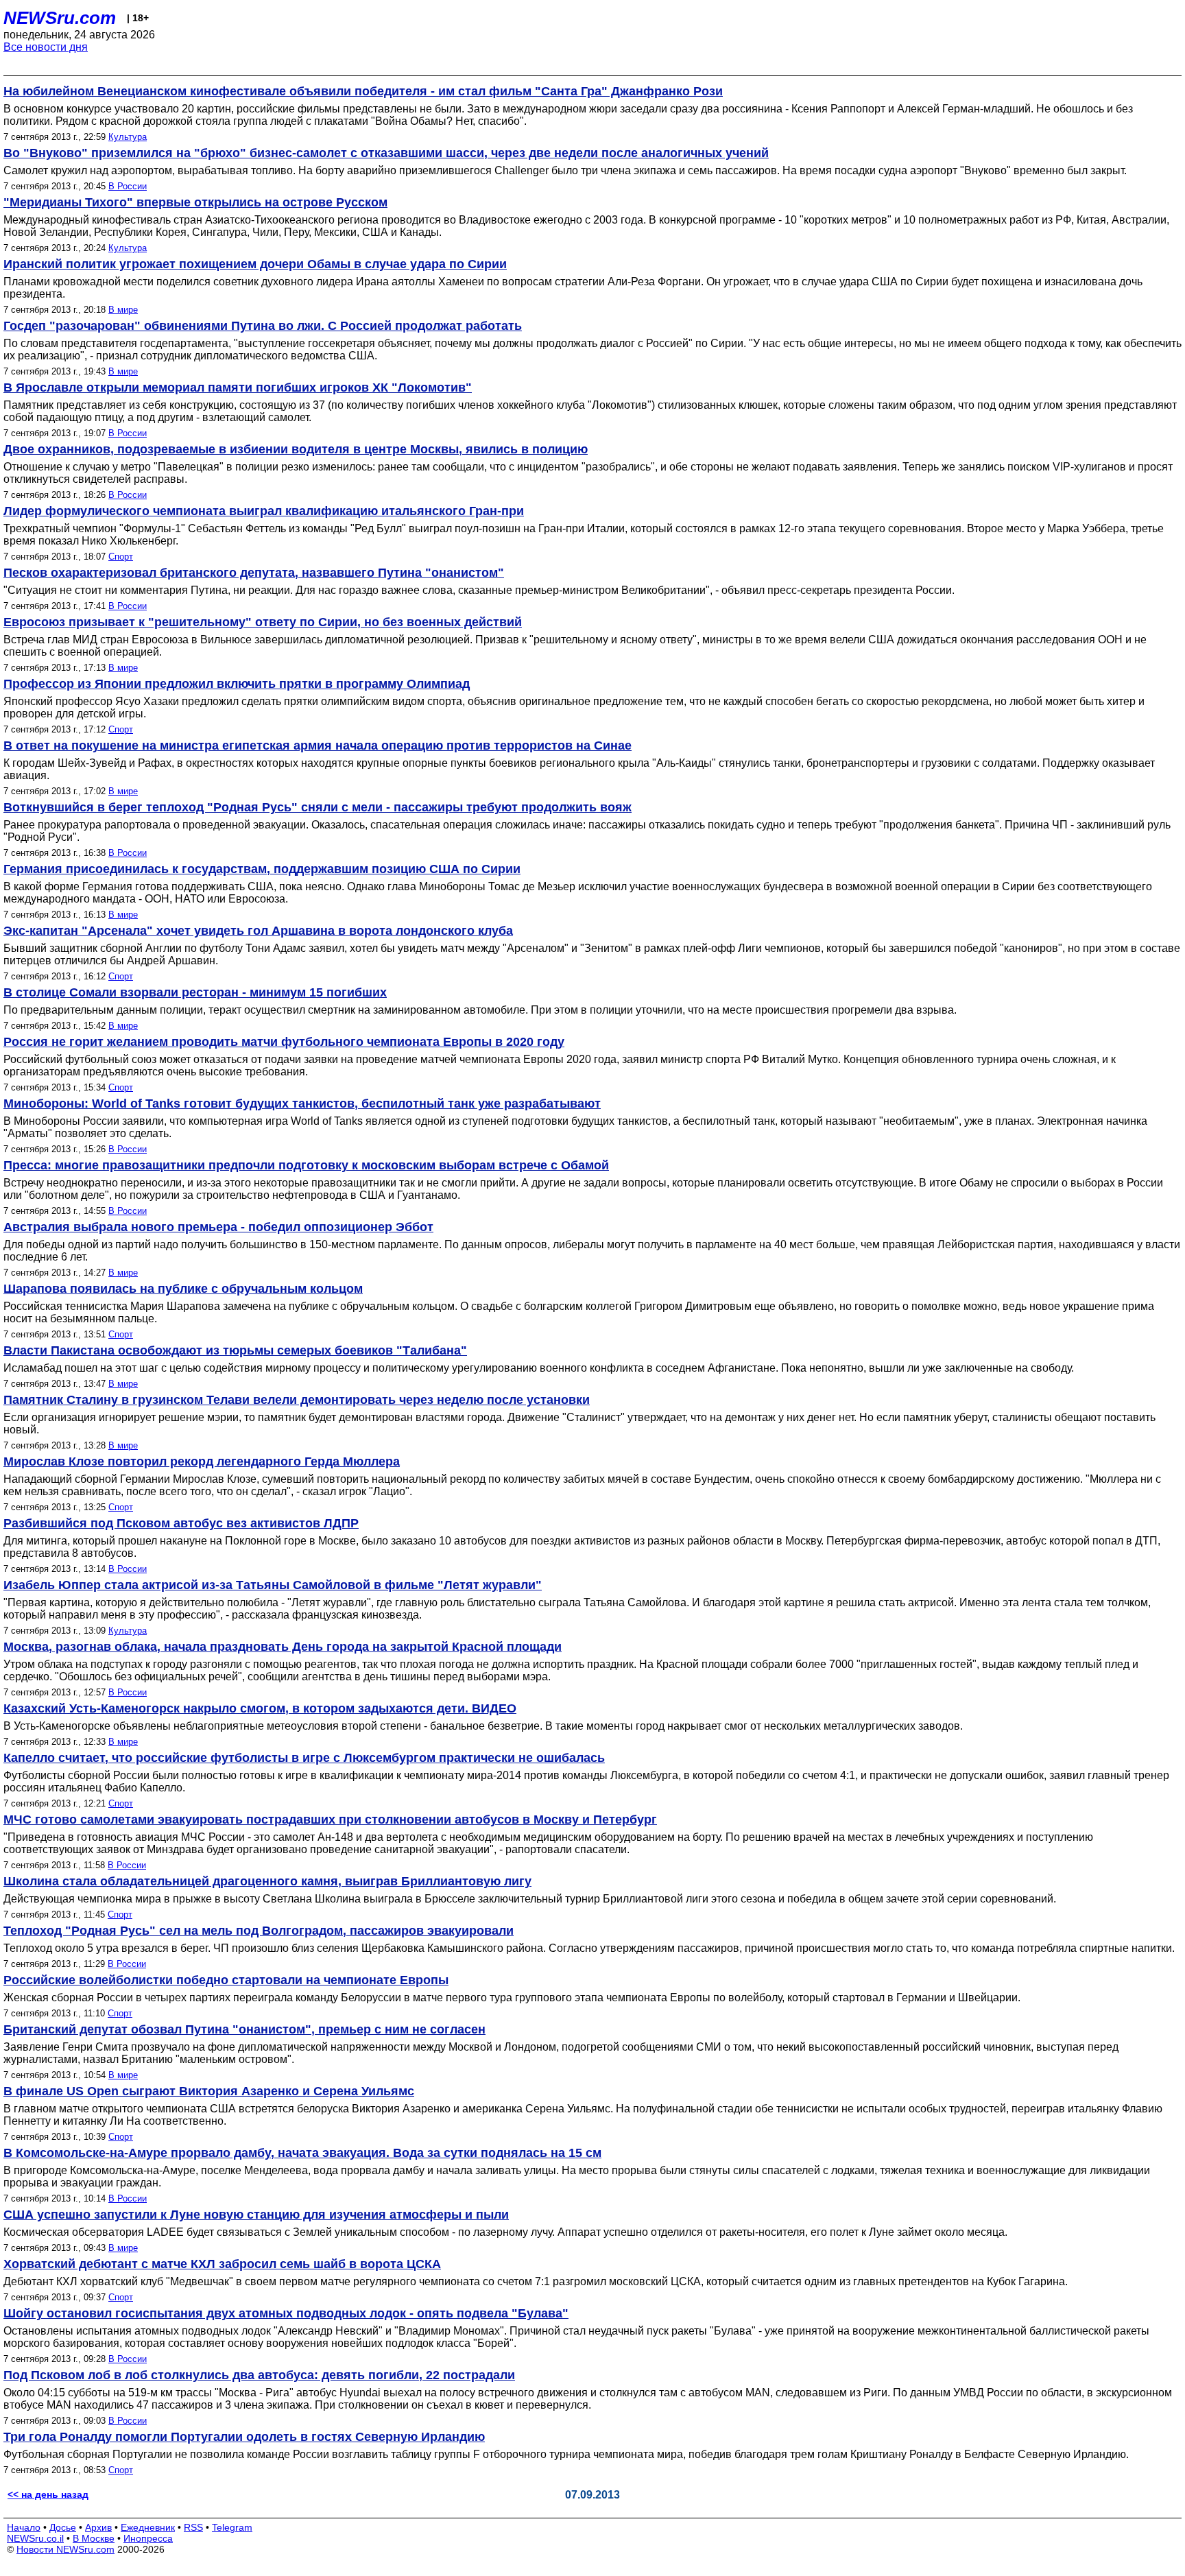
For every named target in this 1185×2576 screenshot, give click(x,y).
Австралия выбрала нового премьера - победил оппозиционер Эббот (218, 1227)
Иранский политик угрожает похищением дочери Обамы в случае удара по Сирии (255, 264)
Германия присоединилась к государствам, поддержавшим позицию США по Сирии (262, 869)
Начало (24, 2527)
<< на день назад (48, 2494)
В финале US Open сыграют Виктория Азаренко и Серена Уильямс (209, 2091)
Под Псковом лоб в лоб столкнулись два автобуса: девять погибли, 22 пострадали (259, 2375)
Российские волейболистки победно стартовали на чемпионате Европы (226, 1980)
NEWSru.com (60, 18)
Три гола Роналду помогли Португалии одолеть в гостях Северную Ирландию (244, 2437)
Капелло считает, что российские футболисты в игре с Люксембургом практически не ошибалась (304, 1758)
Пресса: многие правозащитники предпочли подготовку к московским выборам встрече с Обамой (306, 1165)
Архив (98, 2527)
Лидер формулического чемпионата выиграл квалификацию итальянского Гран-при (264, 511)
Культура (128, 137)
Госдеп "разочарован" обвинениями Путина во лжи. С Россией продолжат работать (263, 326)
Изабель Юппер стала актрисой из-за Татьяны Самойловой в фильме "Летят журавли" (273, 1585)
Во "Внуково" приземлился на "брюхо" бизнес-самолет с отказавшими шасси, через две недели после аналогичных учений (386, 153)
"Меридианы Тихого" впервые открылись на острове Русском (195, 202)
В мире (123, 310)
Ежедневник (148, 2527)
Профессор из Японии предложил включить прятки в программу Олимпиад (237, 684)
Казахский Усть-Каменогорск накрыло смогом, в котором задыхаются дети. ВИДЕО (260, 1708)
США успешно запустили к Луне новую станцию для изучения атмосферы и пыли (256, 2215)
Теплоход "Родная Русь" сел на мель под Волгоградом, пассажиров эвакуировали (259, 1931)
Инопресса (148, 2538)
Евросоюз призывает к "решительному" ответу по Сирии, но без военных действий (263, 622)
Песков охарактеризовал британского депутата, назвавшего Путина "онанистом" (254, 573)
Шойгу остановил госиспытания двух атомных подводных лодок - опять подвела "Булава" (286, 2313)
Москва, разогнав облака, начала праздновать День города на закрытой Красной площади (283, 1647)
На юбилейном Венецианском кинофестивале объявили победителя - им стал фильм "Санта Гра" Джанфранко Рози (363, 91)
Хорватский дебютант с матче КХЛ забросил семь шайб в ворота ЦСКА (222, 2264)
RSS (193, 2527)
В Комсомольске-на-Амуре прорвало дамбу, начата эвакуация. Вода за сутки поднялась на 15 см (302, 2153)
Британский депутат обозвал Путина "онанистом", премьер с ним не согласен (244, 2029)
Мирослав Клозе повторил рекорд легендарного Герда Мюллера (202, 1462)
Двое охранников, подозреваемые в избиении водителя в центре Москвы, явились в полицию (296, 449)
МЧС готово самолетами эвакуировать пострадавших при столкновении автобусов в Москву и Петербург (330, 1820)
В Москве (94, 2538)
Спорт (121, 557)
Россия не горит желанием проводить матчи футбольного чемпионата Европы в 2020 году (284, 1042)
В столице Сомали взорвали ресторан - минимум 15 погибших (195, 992)
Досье (63, 2527)
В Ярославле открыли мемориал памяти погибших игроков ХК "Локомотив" (238, 387)
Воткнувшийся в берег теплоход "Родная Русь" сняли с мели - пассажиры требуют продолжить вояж (318, 807)
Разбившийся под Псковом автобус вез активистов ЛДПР (181, 1523)
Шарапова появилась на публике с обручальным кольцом (183, 1289)
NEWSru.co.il (35, 2538)
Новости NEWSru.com (65, 2549)
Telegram (232, 2527)
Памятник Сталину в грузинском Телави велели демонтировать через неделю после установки (297, 1400)
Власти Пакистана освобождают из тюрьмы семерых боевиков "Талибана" (235, 1350)
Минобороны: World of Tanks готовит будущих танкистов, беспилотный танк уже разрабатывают (302, 1104)
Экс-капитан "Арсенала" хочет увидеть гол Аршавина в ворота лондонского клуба (258, 931)
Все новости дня (46, 47)
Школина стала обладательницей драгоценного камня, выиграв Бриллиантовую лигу (267, 1881)
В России (128, 186)
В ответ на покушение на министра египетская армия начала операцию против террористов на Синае (318, 746)
